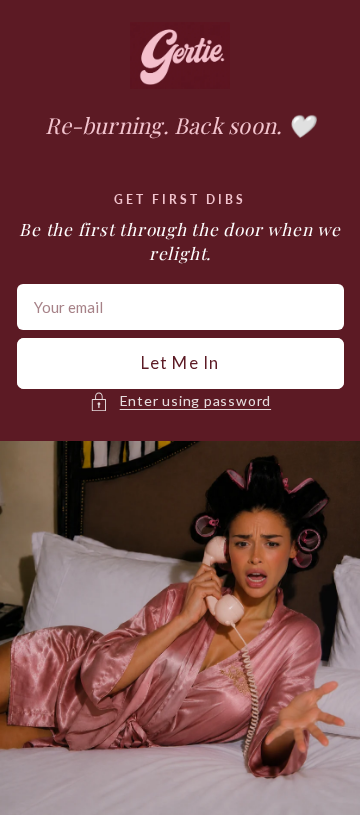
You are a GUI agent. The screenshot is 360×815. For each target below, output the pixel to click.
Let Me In (180, 363)
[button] (180, 401)
